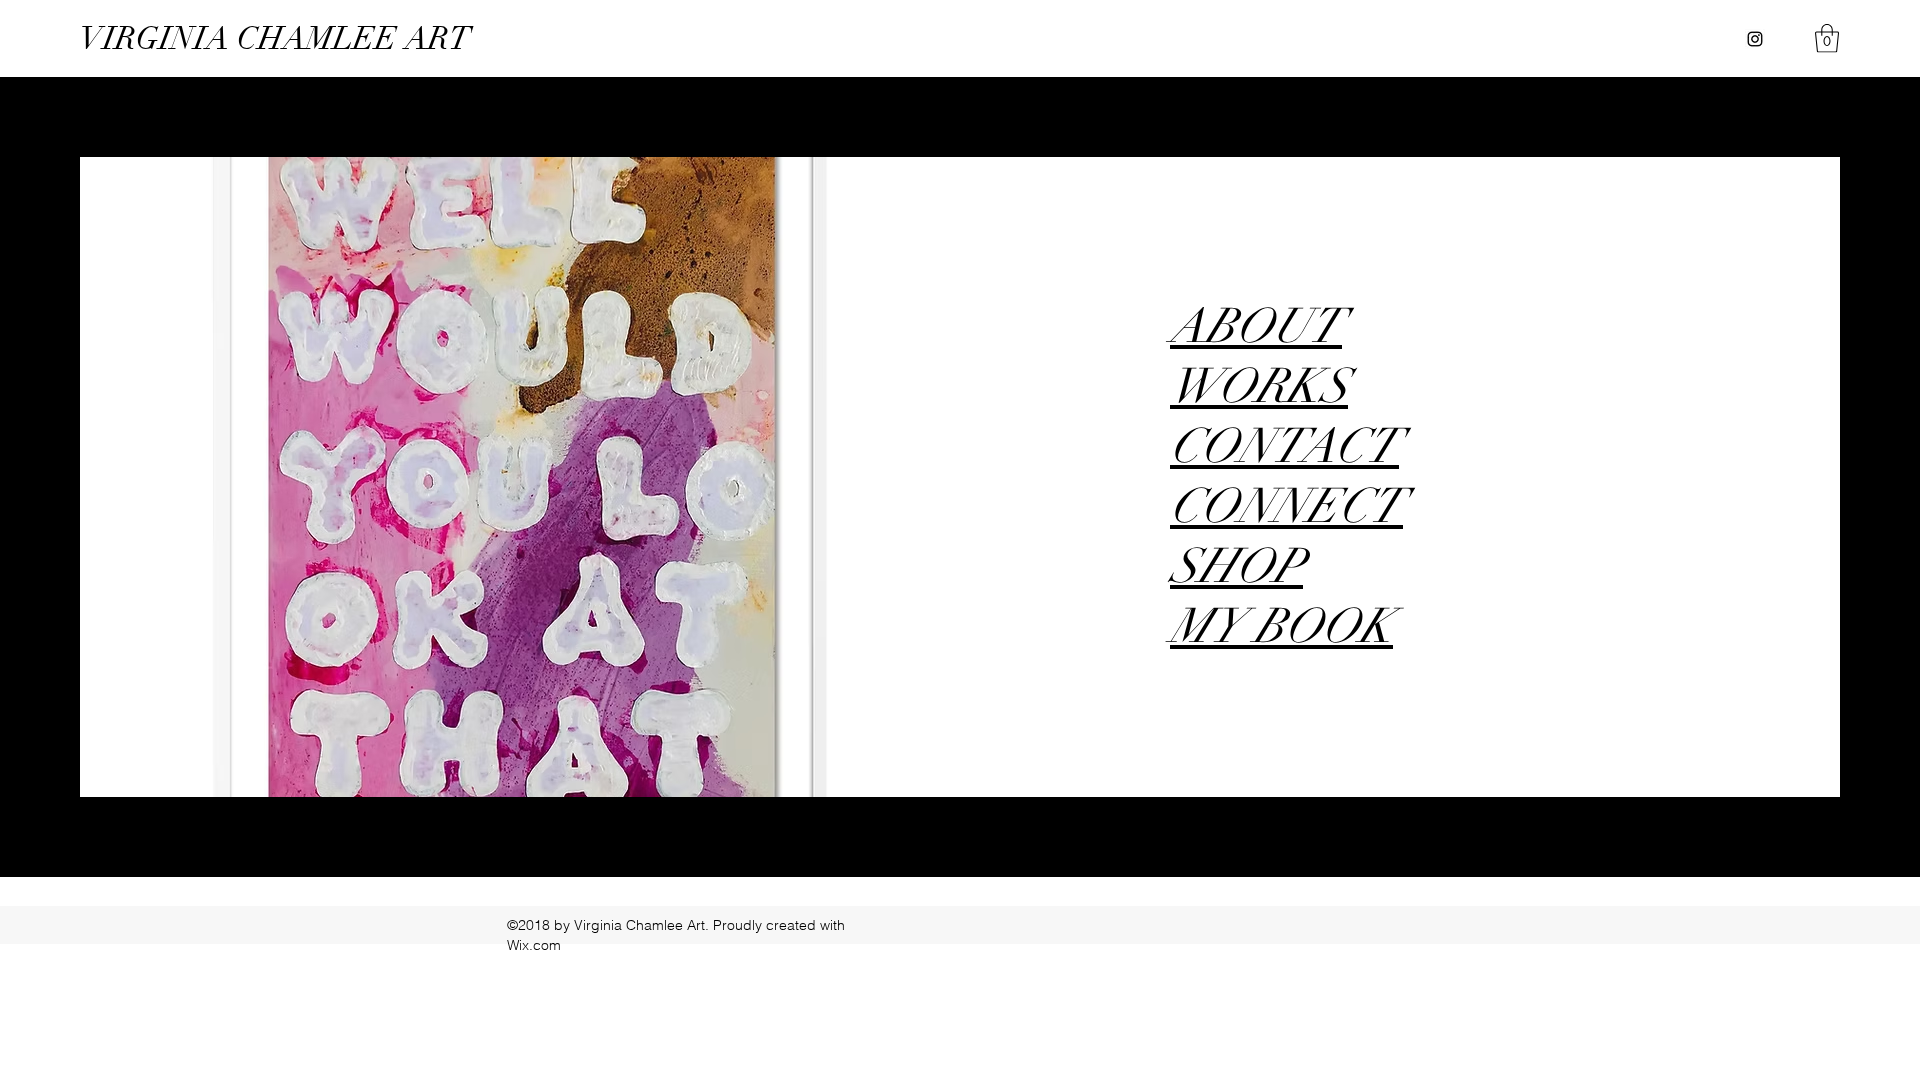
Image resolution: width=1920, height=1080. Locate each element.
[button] (1827, 38)
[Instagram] (1755, 39)
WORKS (1259, 386)
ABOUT (1256, 326)
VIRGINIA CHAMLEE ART (275, 38)
